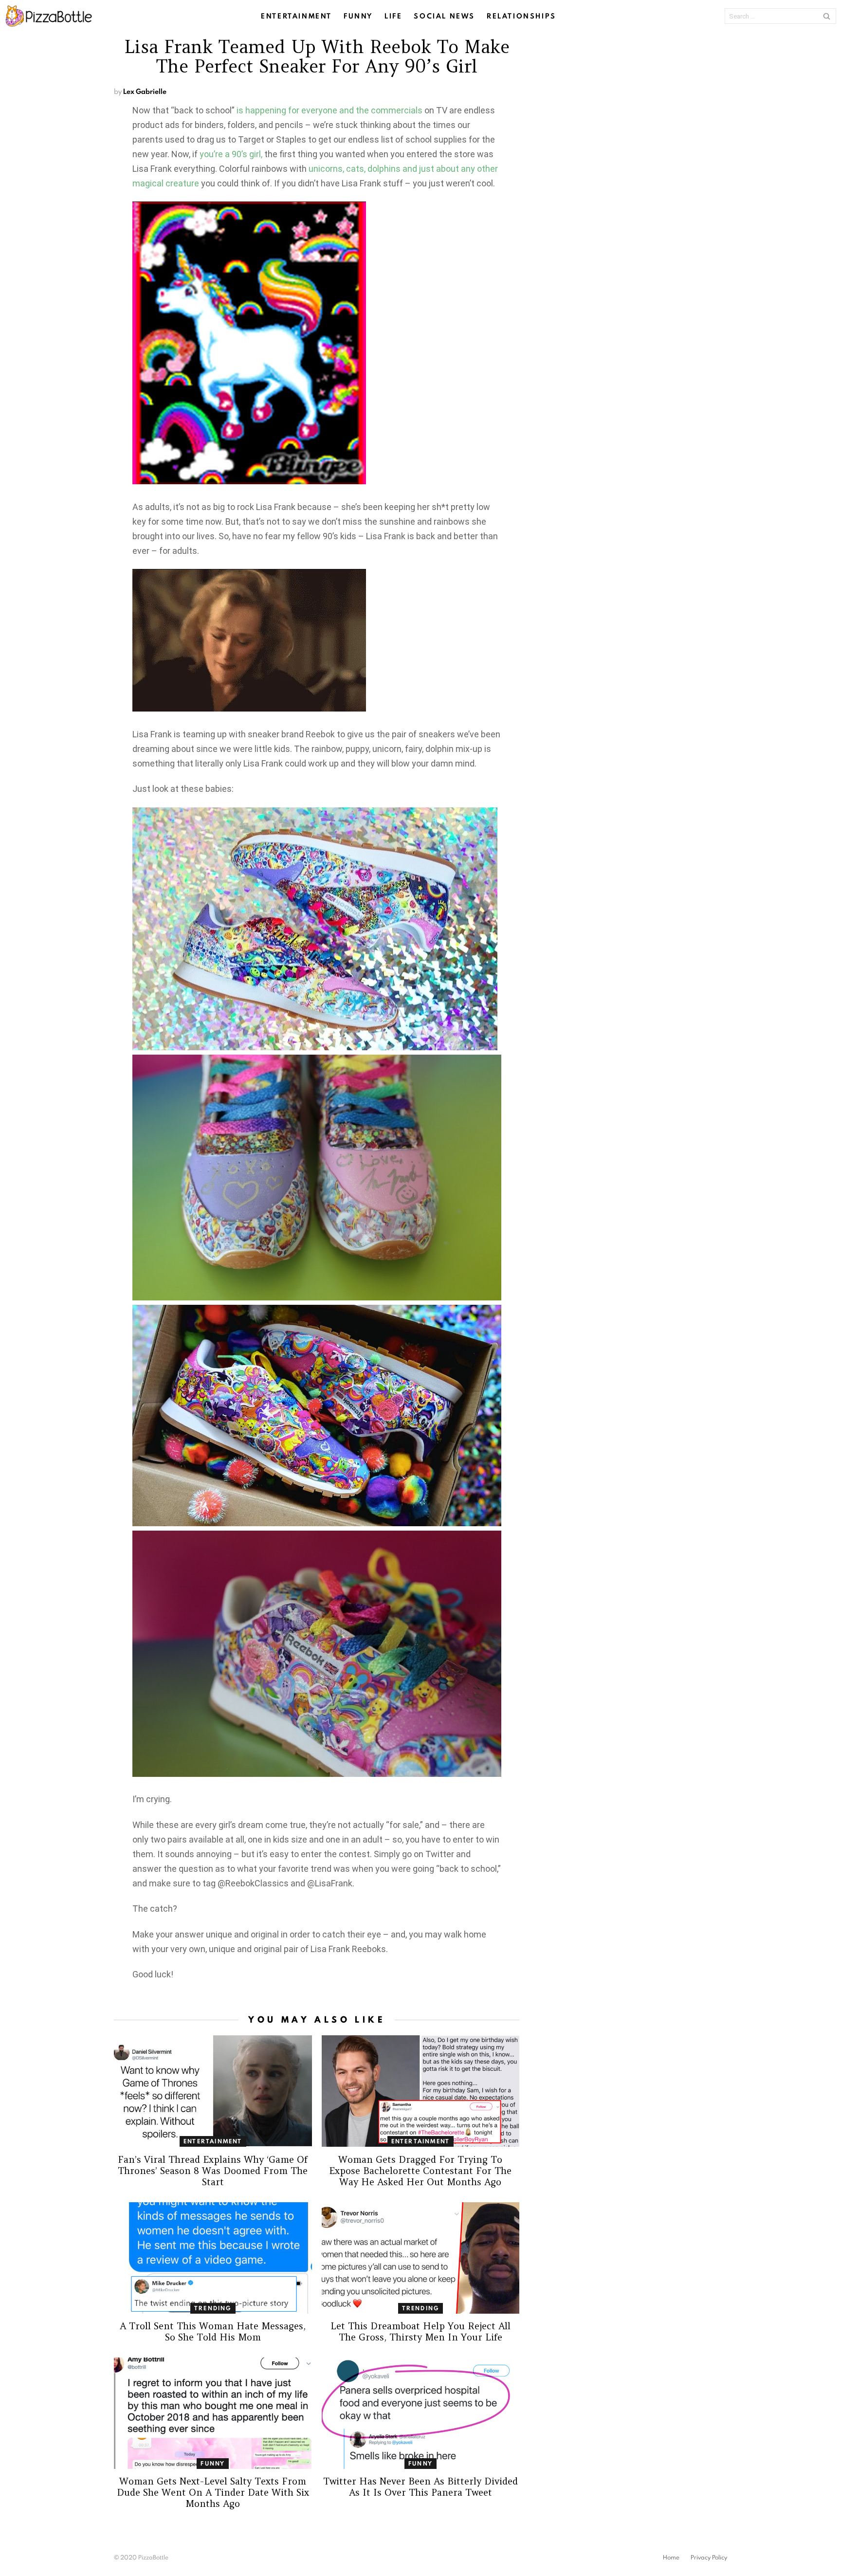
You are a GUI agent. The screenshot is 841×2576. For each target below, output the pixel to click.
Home (671, 2558)
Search (826, 16)
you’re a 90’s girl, (231, 154)
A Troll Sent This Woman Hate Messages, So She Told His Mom (213, 2331)
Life (393, 16)
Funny (358, 16)
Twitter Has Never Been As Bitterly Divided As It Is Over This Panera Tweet (420, 2487)
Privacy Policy (709, 2558)
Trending (213, 2308)
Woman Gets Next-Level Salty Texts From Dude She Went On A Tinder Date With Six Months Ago (213, 2492)
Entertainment (296, 16)
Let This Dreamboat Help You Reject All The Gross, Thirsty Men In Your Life (420, 2331)
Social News (444, 16)
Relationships (521, 16)
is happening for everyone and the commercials (329, 110)
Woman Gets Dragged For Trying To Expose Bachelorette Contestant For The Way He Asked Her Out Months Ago (420, 2171)
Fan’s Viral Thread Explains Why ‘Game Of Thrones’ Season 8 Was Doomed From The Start (213, 2171)
